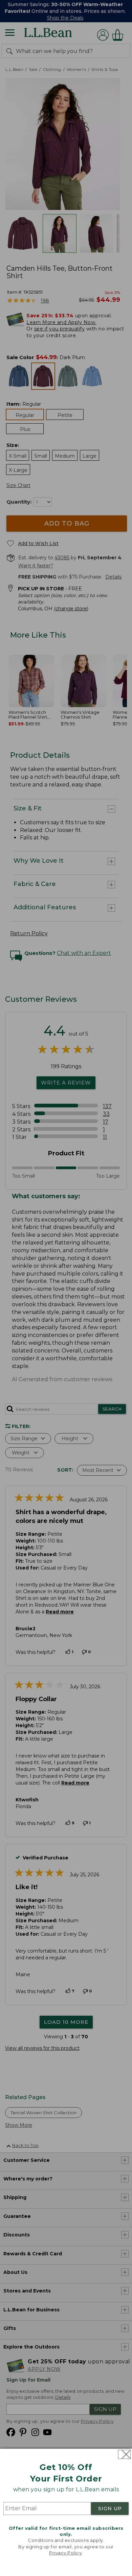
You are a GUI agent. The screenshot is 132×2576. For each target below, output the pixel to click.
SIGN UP (110, 2508)
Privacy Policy (65, 2553)
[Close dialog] (124, 2454)
